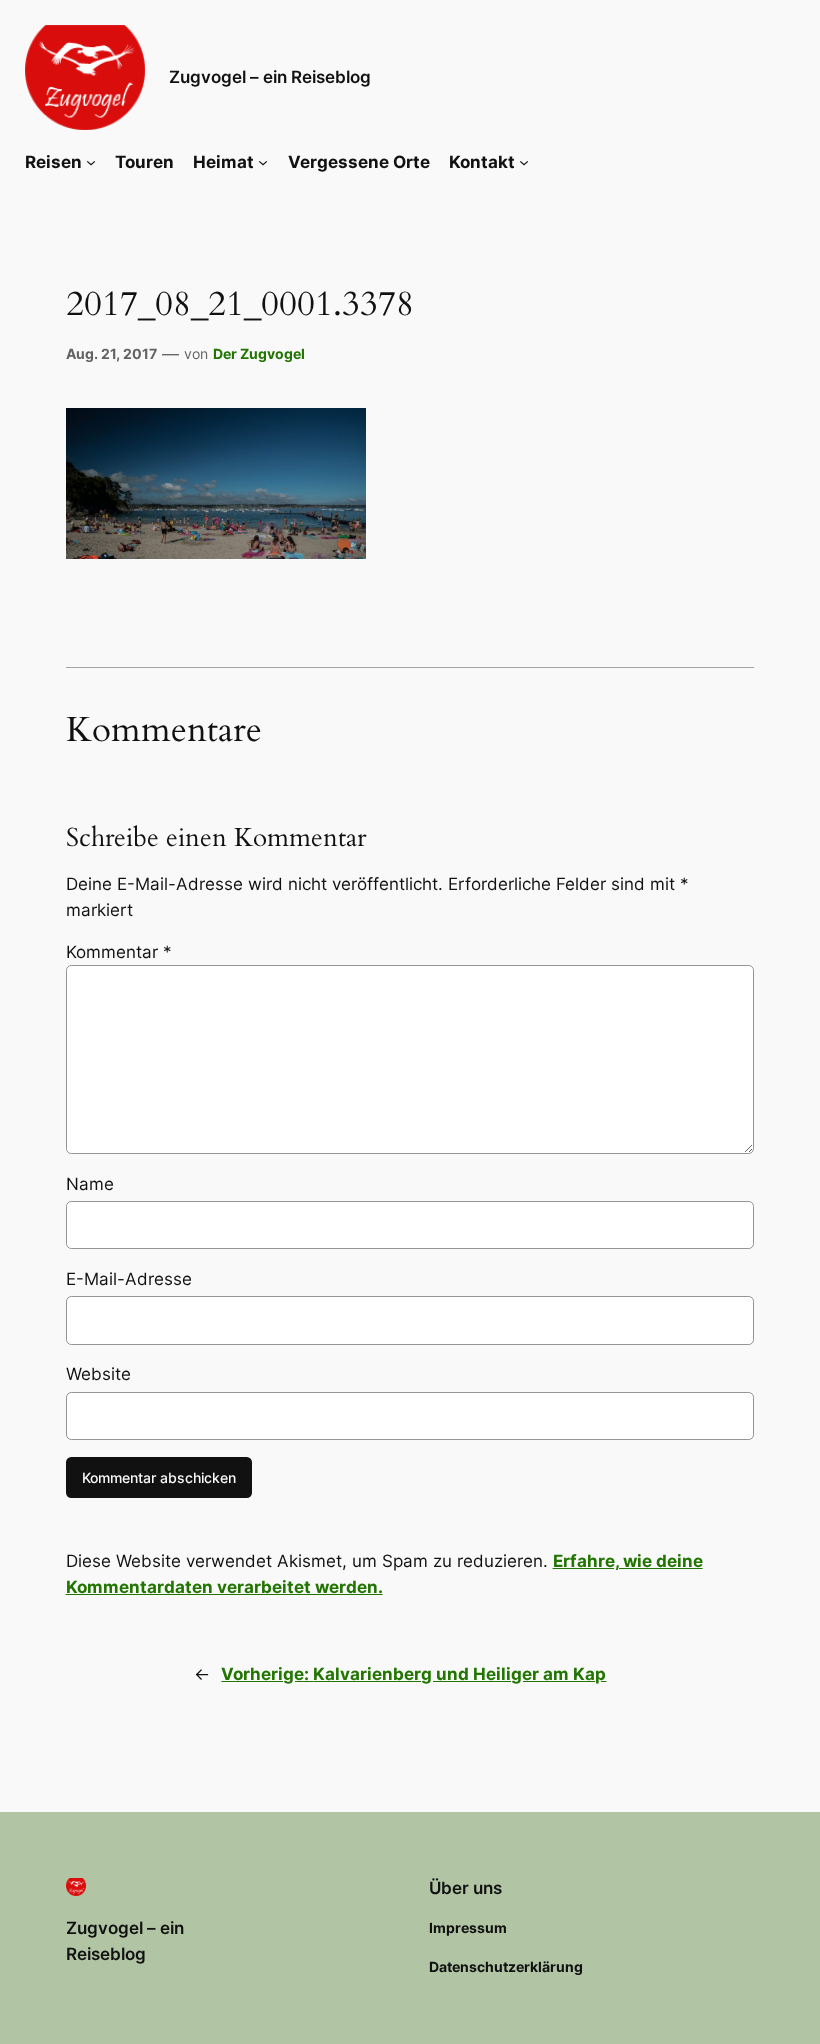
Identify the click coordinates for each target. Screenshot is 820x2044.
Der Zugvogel (259, 353)
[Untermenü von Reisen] (91, 162)
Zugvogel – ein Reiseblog (270, 77)
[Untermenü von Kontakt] (524, 162)
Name (90, 1184)
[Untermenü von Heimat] (263, 162)
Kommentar (119, 952)
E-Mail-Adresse (129, 1279)
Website (98, 1374)
